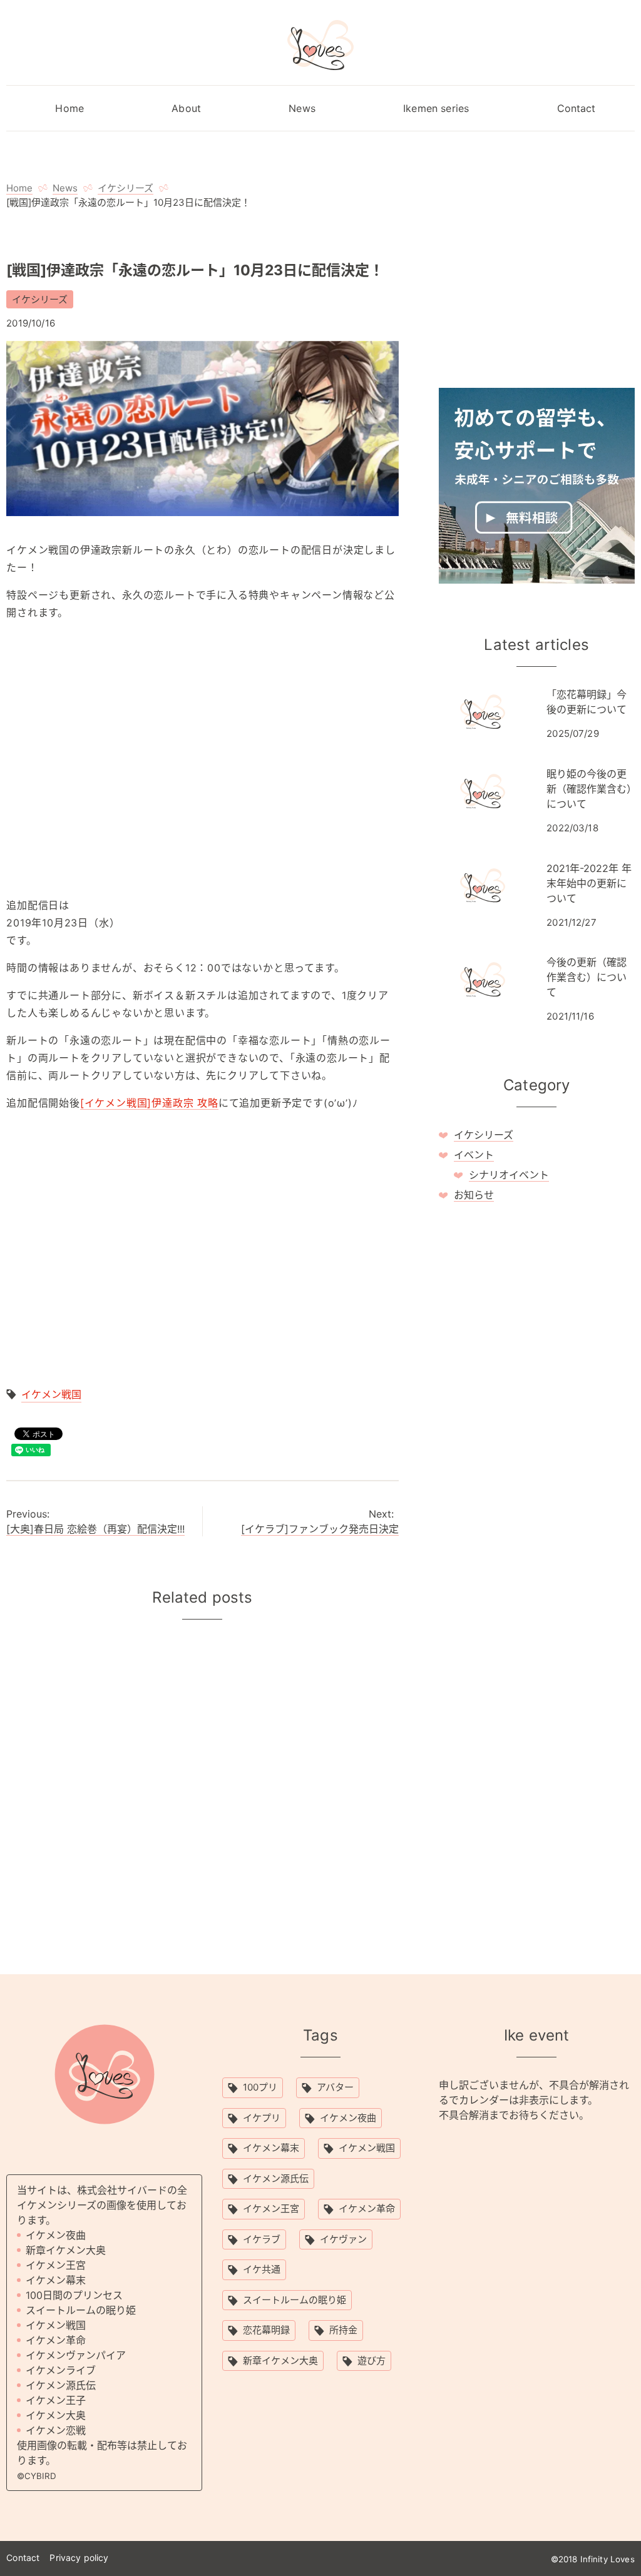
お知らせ (474, 1195)
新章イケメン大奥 (280, 2360)
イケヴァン (343, 2239)
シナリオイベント (509, 1175)
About (186, 108)
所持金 (343, 2330)
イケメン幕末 (271, 2148)
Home (69, 108)
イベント (474, 1155)
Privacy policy (79, 2558)
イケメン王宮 (271, 2208)
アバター (335, 2087)
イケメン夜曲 (348, 2118)
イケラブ (262, 2239)
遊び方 (372, 2360)
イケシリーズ (40, 299)
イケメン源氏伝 (276, 2178)
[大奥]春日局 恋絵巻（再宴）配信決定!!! (95, 1529)
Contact (577, 108)
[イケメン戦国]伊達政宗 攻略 (149, 1103)
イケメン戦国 (51, 1394)
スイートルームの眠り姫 (295, 2300)
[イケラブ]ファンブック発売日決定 (320, 1529)
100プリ (260, 2087)
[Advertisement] (202, 759)
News (302, 108)
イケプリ (262, 2118)
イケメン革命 (367, 2208)
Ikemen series (436, 108)
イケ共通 (262, 2269)
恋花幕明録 (266, 2330)
